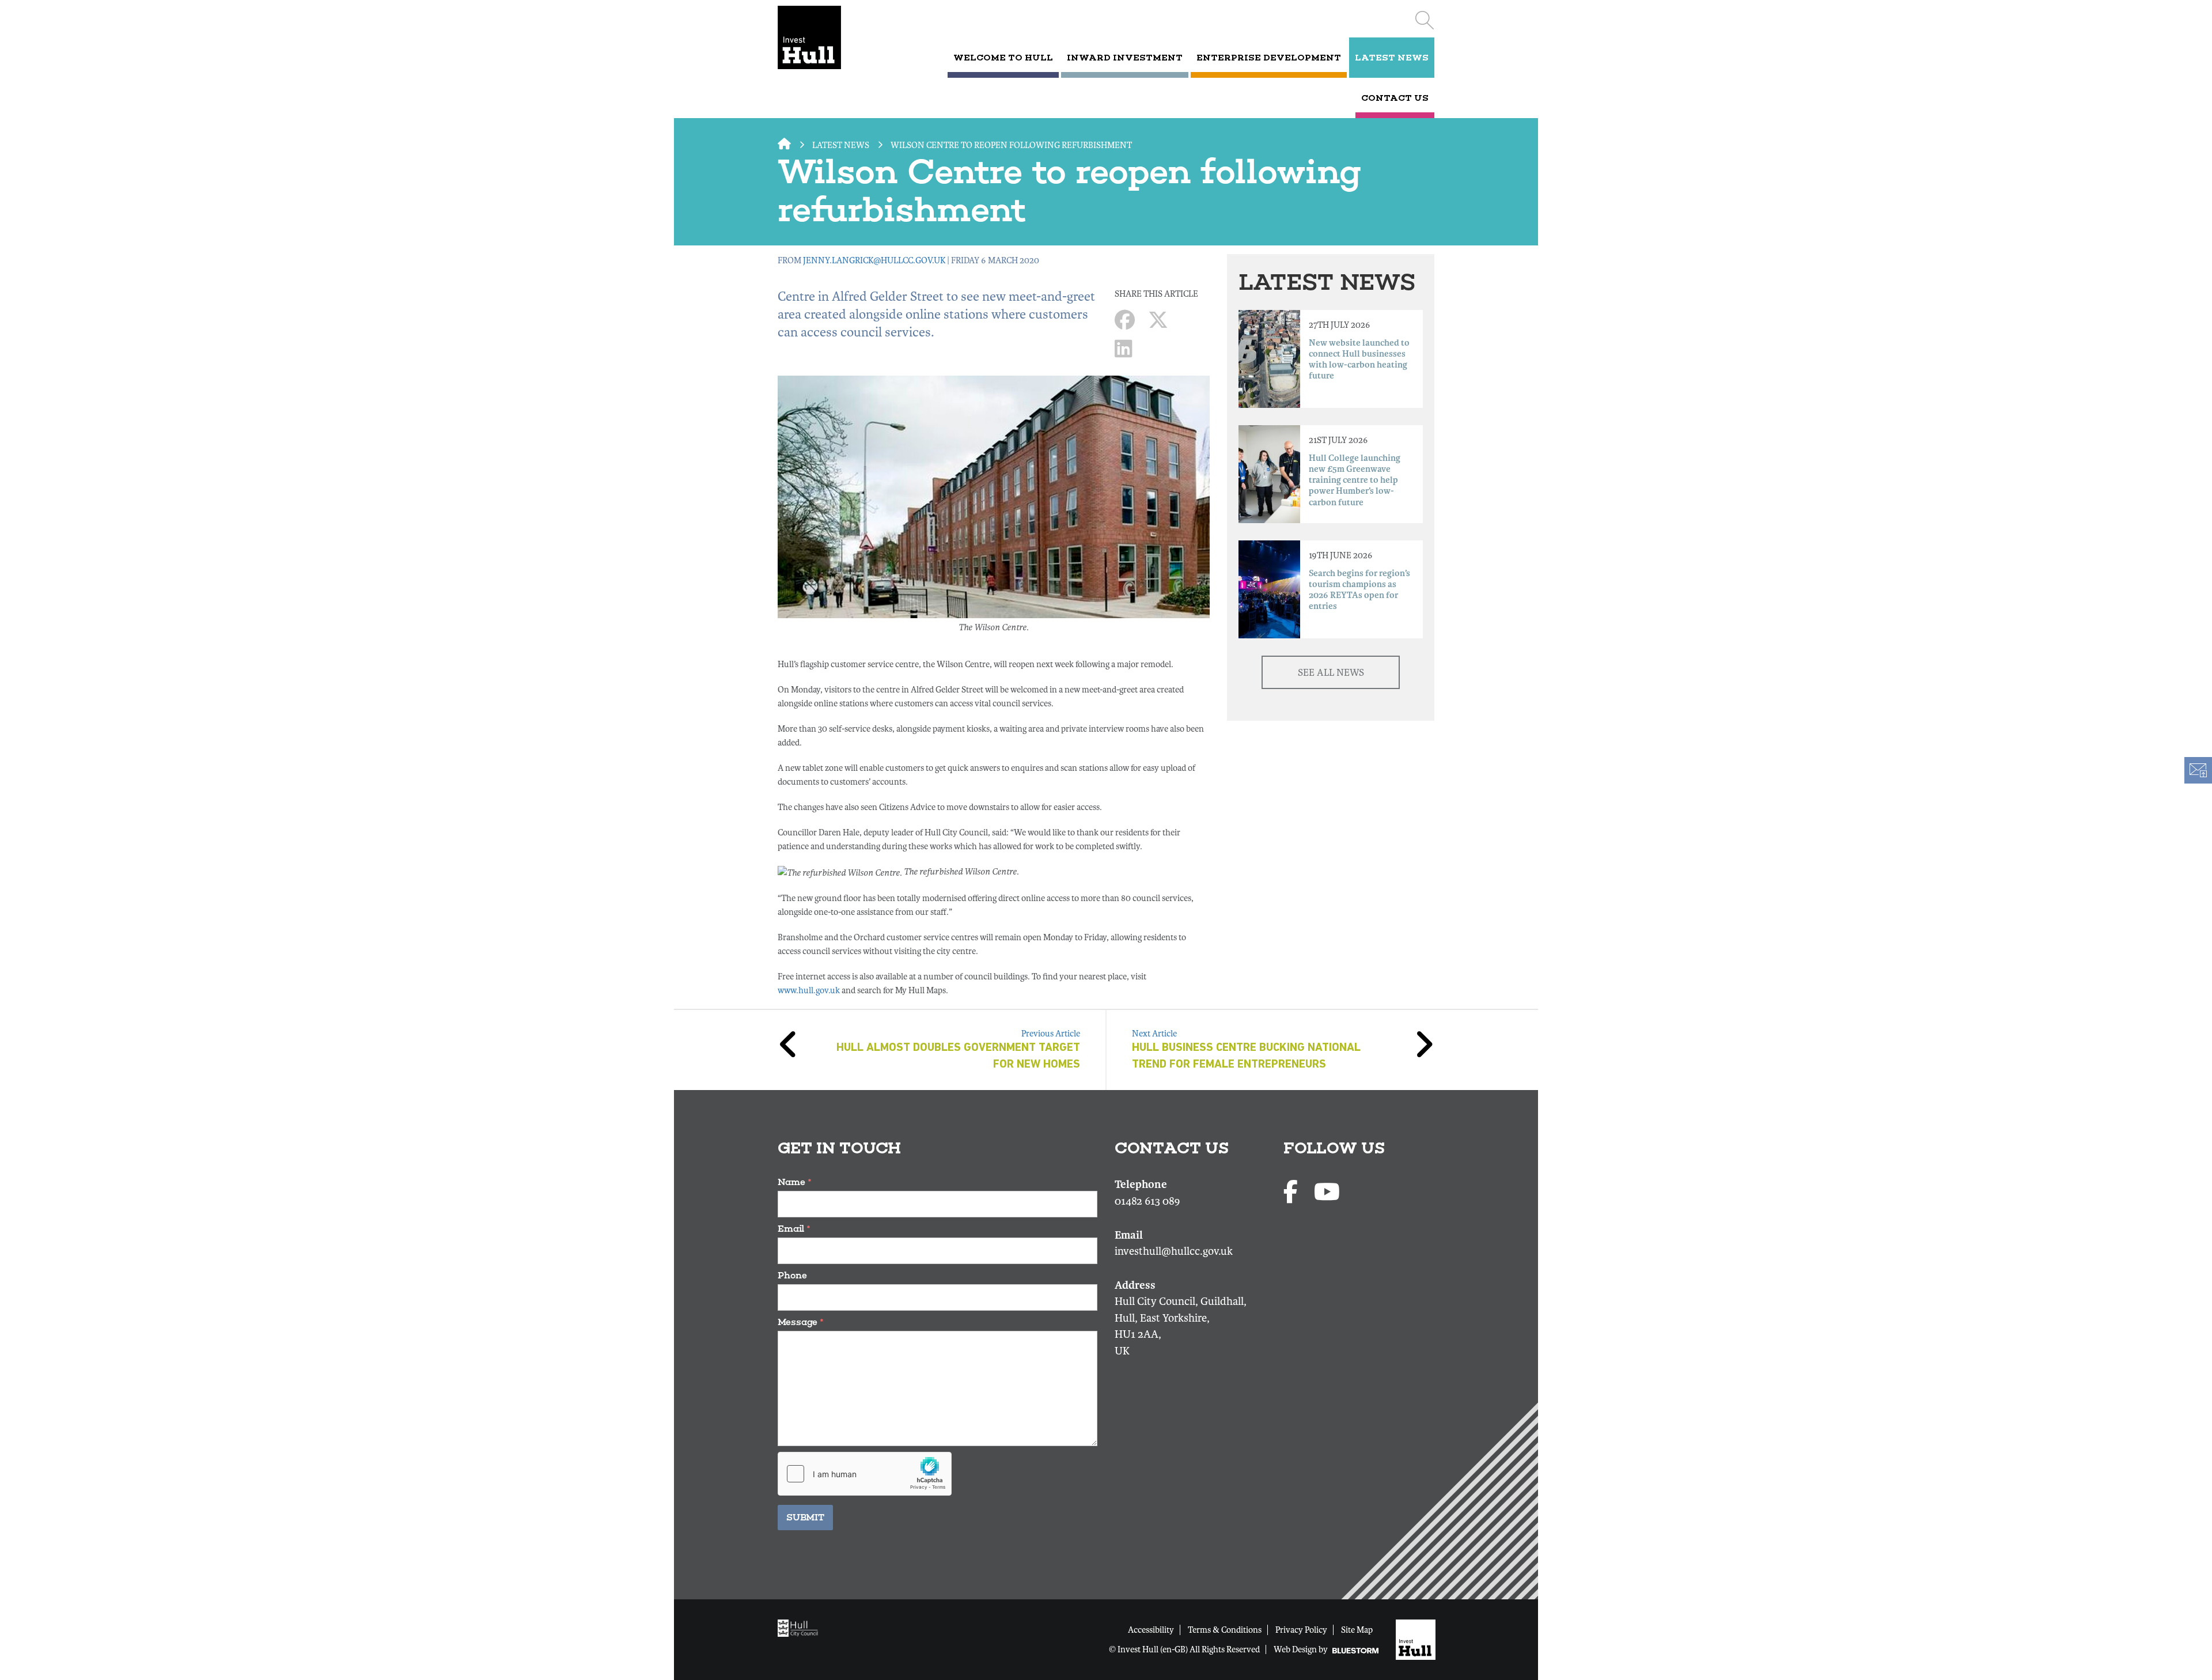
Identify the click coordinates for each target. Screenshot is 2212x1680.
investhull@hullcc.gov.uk (1174, 1251)
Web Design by (1302, 1649)
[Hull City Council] (801, 1628)
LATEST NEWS (1392, 58)
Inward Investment (1125, 58)
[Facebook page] (1293, 1193)
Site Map (1357, 1630)
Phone (792, 1275)
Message (801, 1322)
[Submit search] (1424, 20)
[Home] (825, 37)
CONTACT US (1395, 98)
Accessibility (1151, 1630)
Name (795, 1182)
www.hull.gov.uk (809, 990)
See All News (1331, 673)
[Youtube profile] (1327, 1193)
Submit (805, 1517)
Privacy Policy (1301, 1630)
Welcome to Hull (1003, 58)
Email (794, 1229)
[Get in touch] (2198, 770)
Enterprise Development (1269, 58)
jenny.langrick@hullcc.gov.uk (874, 260)
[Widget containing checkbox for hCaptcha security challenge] (865, 1474)
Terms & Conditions (1225, 1630)
